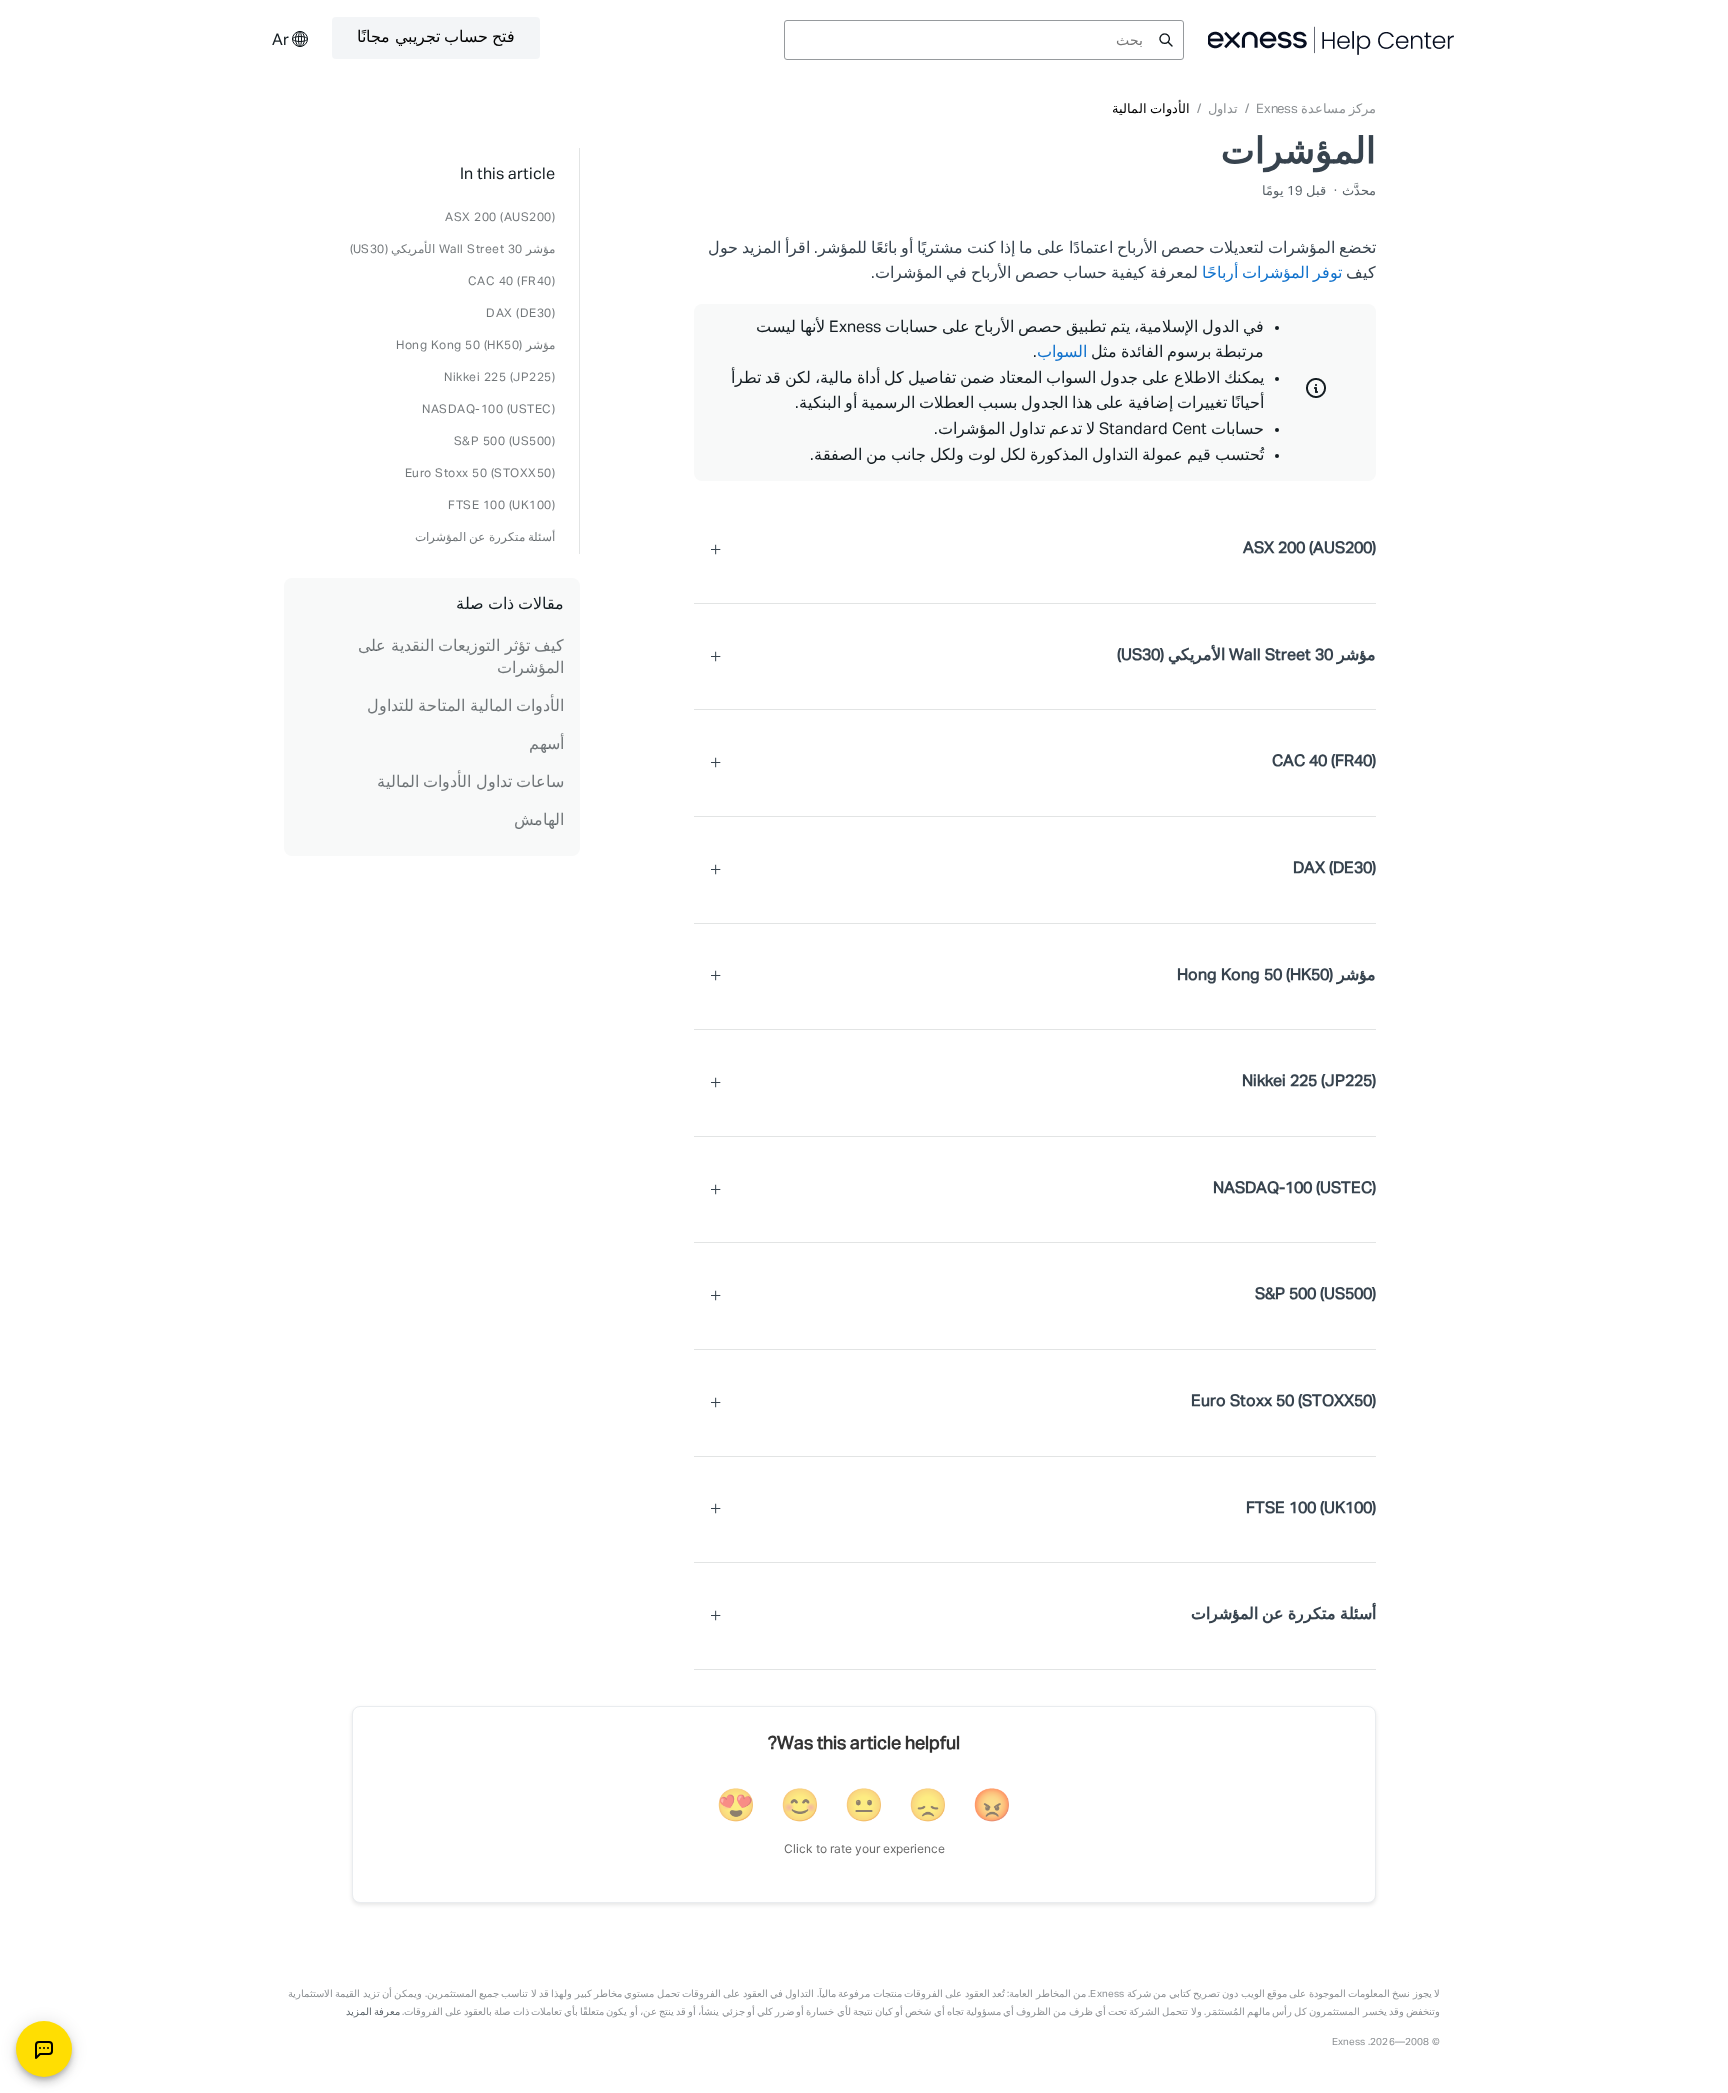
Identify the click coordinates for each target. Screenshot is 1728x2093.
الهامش (539, 821)
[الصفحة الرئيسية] (1332, 40)
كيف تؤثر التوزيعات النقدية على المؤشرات (461, 658)
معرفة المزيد (373, 2012)
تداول (1223, 109)
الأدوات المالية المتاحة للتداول (466, 707)
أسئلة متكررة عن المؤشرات (485, 538)
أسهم (546, 745)
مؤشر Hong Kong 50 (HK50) (475, 346)
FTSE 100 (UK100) (501, 506)
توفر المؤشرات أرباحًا (1272, 274)
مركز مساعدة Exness (1316, 109)
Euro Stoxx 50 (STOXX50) (480, 474)
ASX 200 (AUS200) (500, 218)
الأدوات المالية (1151, 109)
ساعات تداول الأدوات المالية (471, 783)
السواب (1062, 353)
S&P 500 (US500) (505, 442)
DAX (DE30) (520, 314)
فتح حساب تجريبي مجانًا (436, 38)
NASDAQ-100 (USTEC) (488, 410)
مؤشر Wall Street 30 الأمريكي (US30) (453, 250)
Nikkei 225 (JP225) (499, 378)
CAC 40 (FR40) (512, 282)
